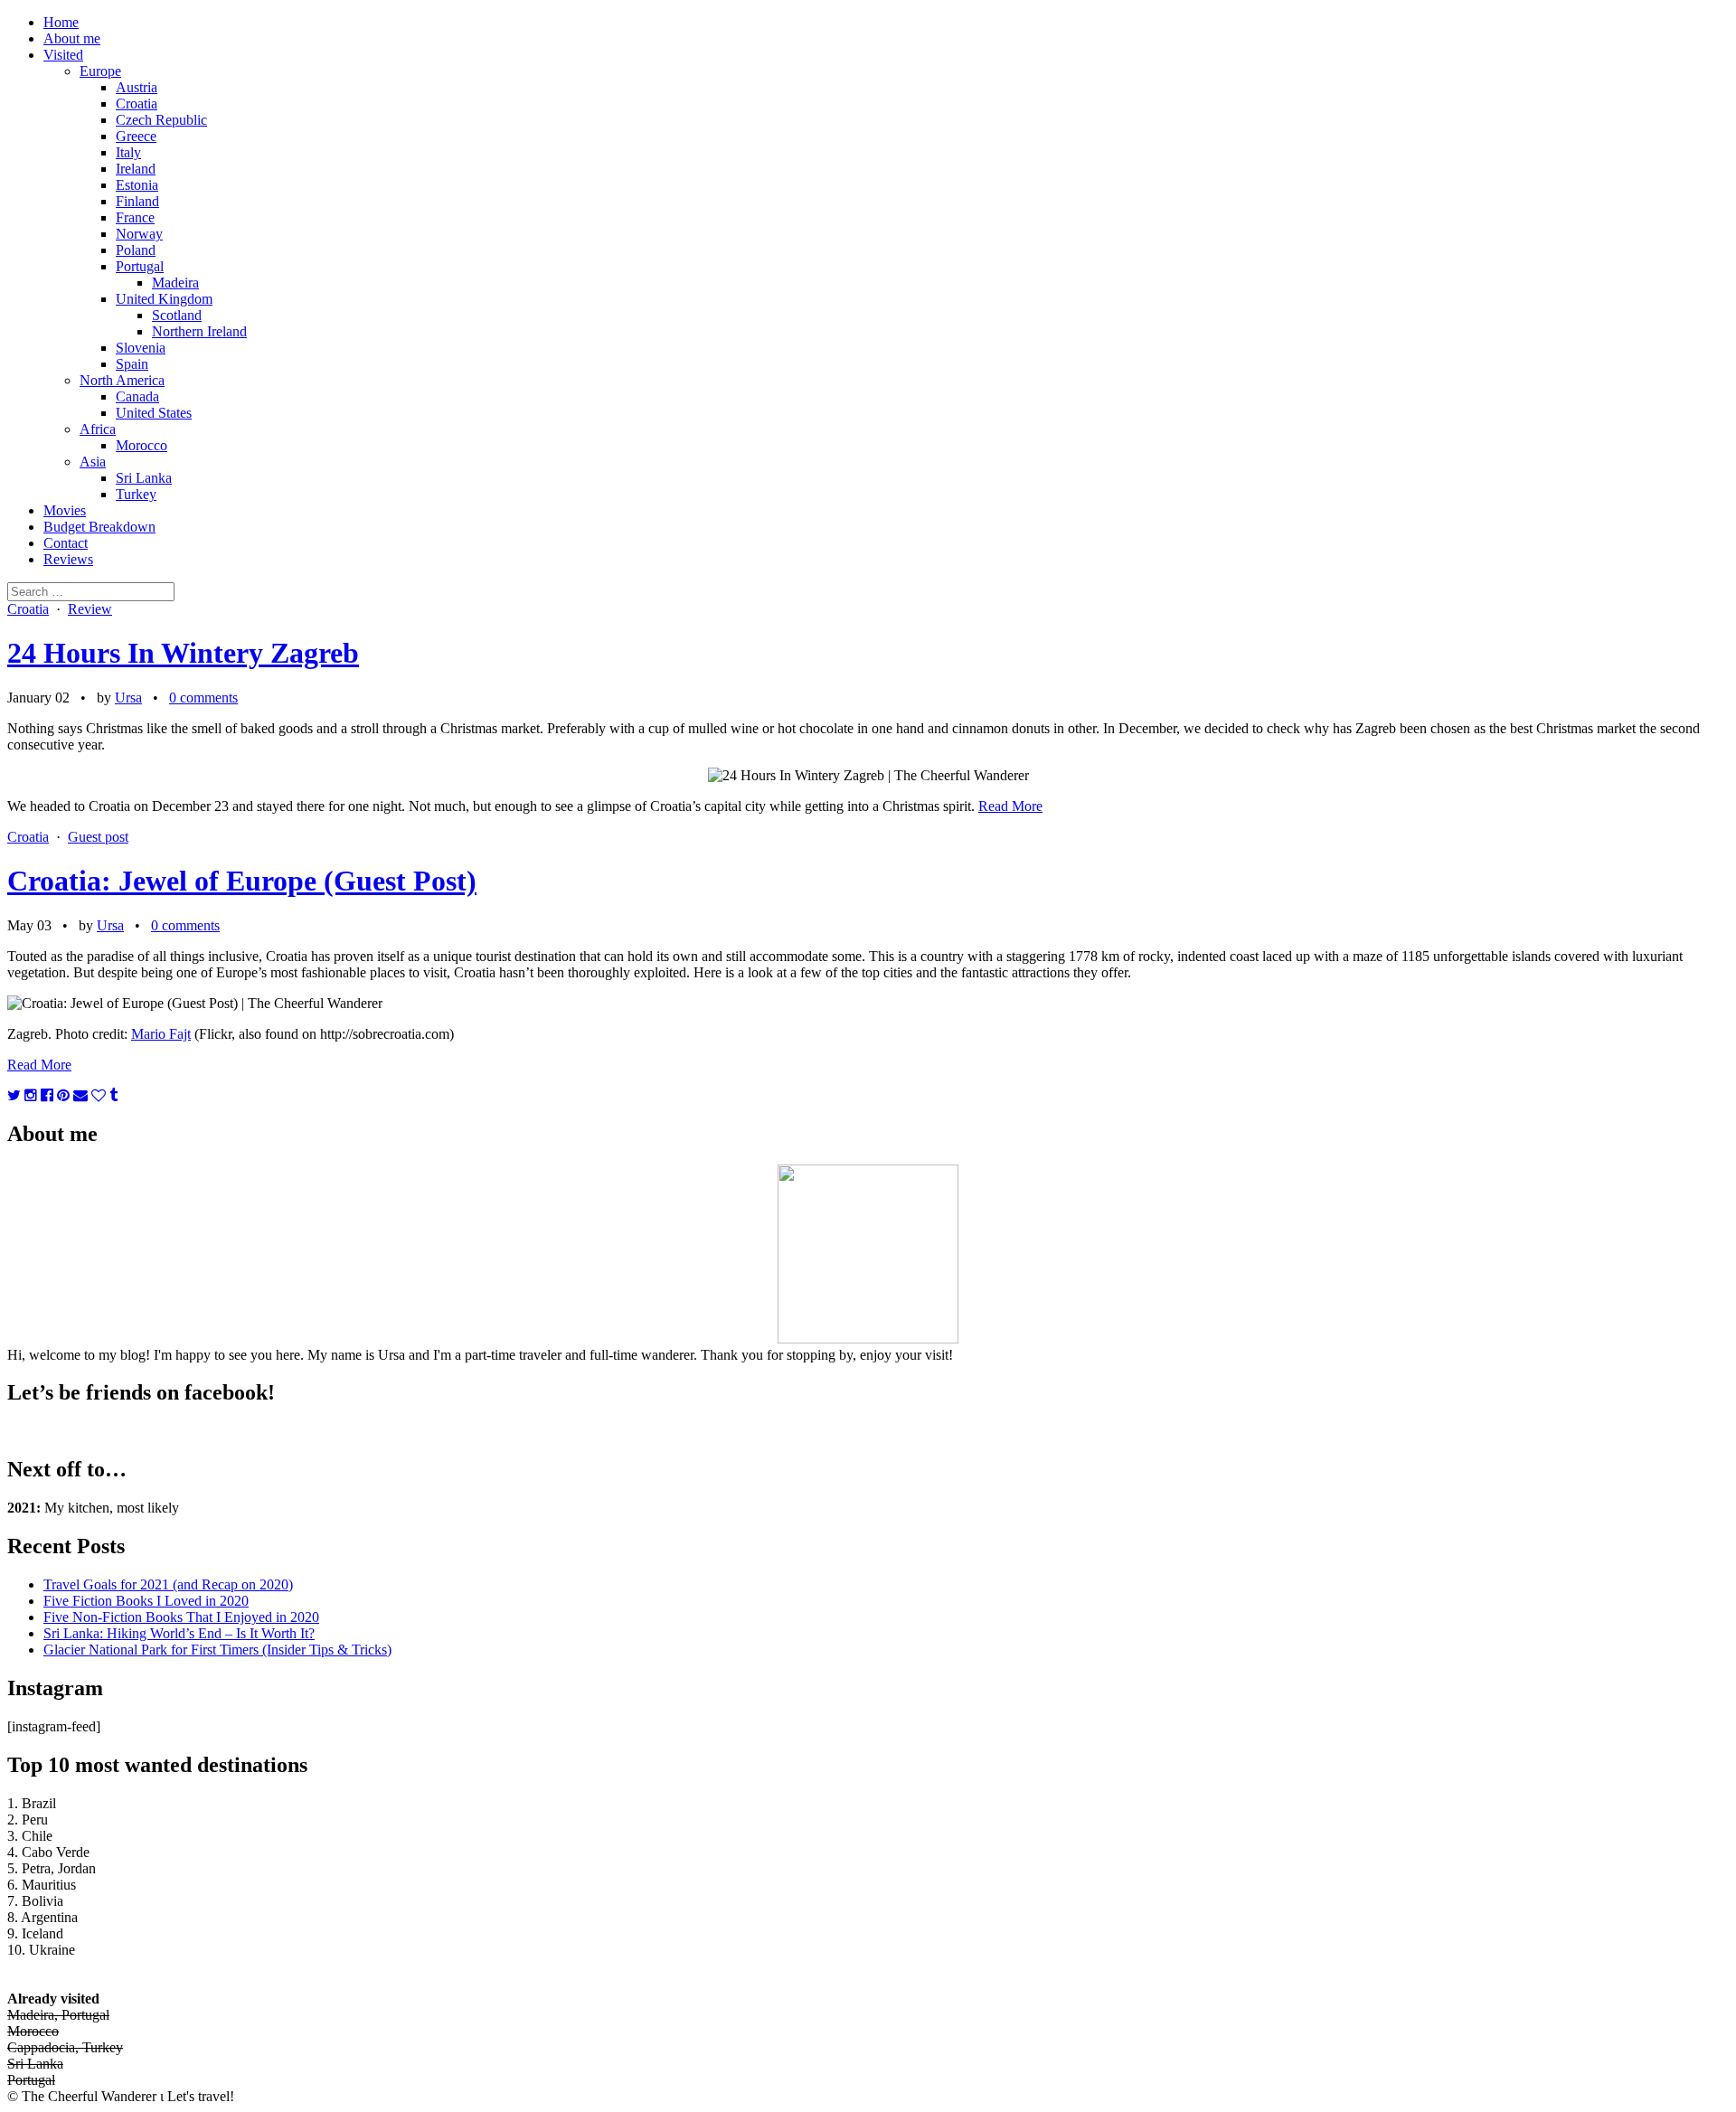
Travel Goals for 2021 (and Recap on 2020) (168, 1584)
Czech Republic (161, 120)
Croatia (137, 104)
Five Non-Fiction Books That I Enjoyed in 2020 (181, 1617)
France (135, 217)
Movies (65, 510)
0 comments (203, 698)
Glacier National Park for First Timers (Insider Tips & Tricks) (217, 1650)
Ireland (136, 169)
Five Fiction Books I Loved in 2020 (146, 1601)
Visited (63, 55)
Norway (139, 234)
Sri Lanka (144, 478)
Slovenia (141, 348)
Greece (136, 136)
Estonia (137, 185)
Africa (98, 429)
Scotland (177, 315)
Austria (137, 87)
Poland (136, 250)
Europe (100, 71)
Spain (132, 364)
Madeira (175, 283)
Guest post (98, 837)
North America (122, 380)
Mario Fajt (161, 1034)
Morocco (142, 445)
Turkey (136, 494)
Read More (1010, 806)
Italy (128, 152)
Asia (93, 462)
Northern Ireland (199, 331)
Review (90, 609)
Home (61, 22)
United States (154, 413)
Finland (137, 201)
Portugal (140, 266)
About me (72, 38)
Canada (137, 396)
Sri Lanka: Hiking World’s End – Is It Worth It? (179, 1633)
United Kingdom (164, 299)
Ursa (128, 698)
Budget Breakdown (99, 527)
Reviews (68, 559)
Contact (66, 543)
